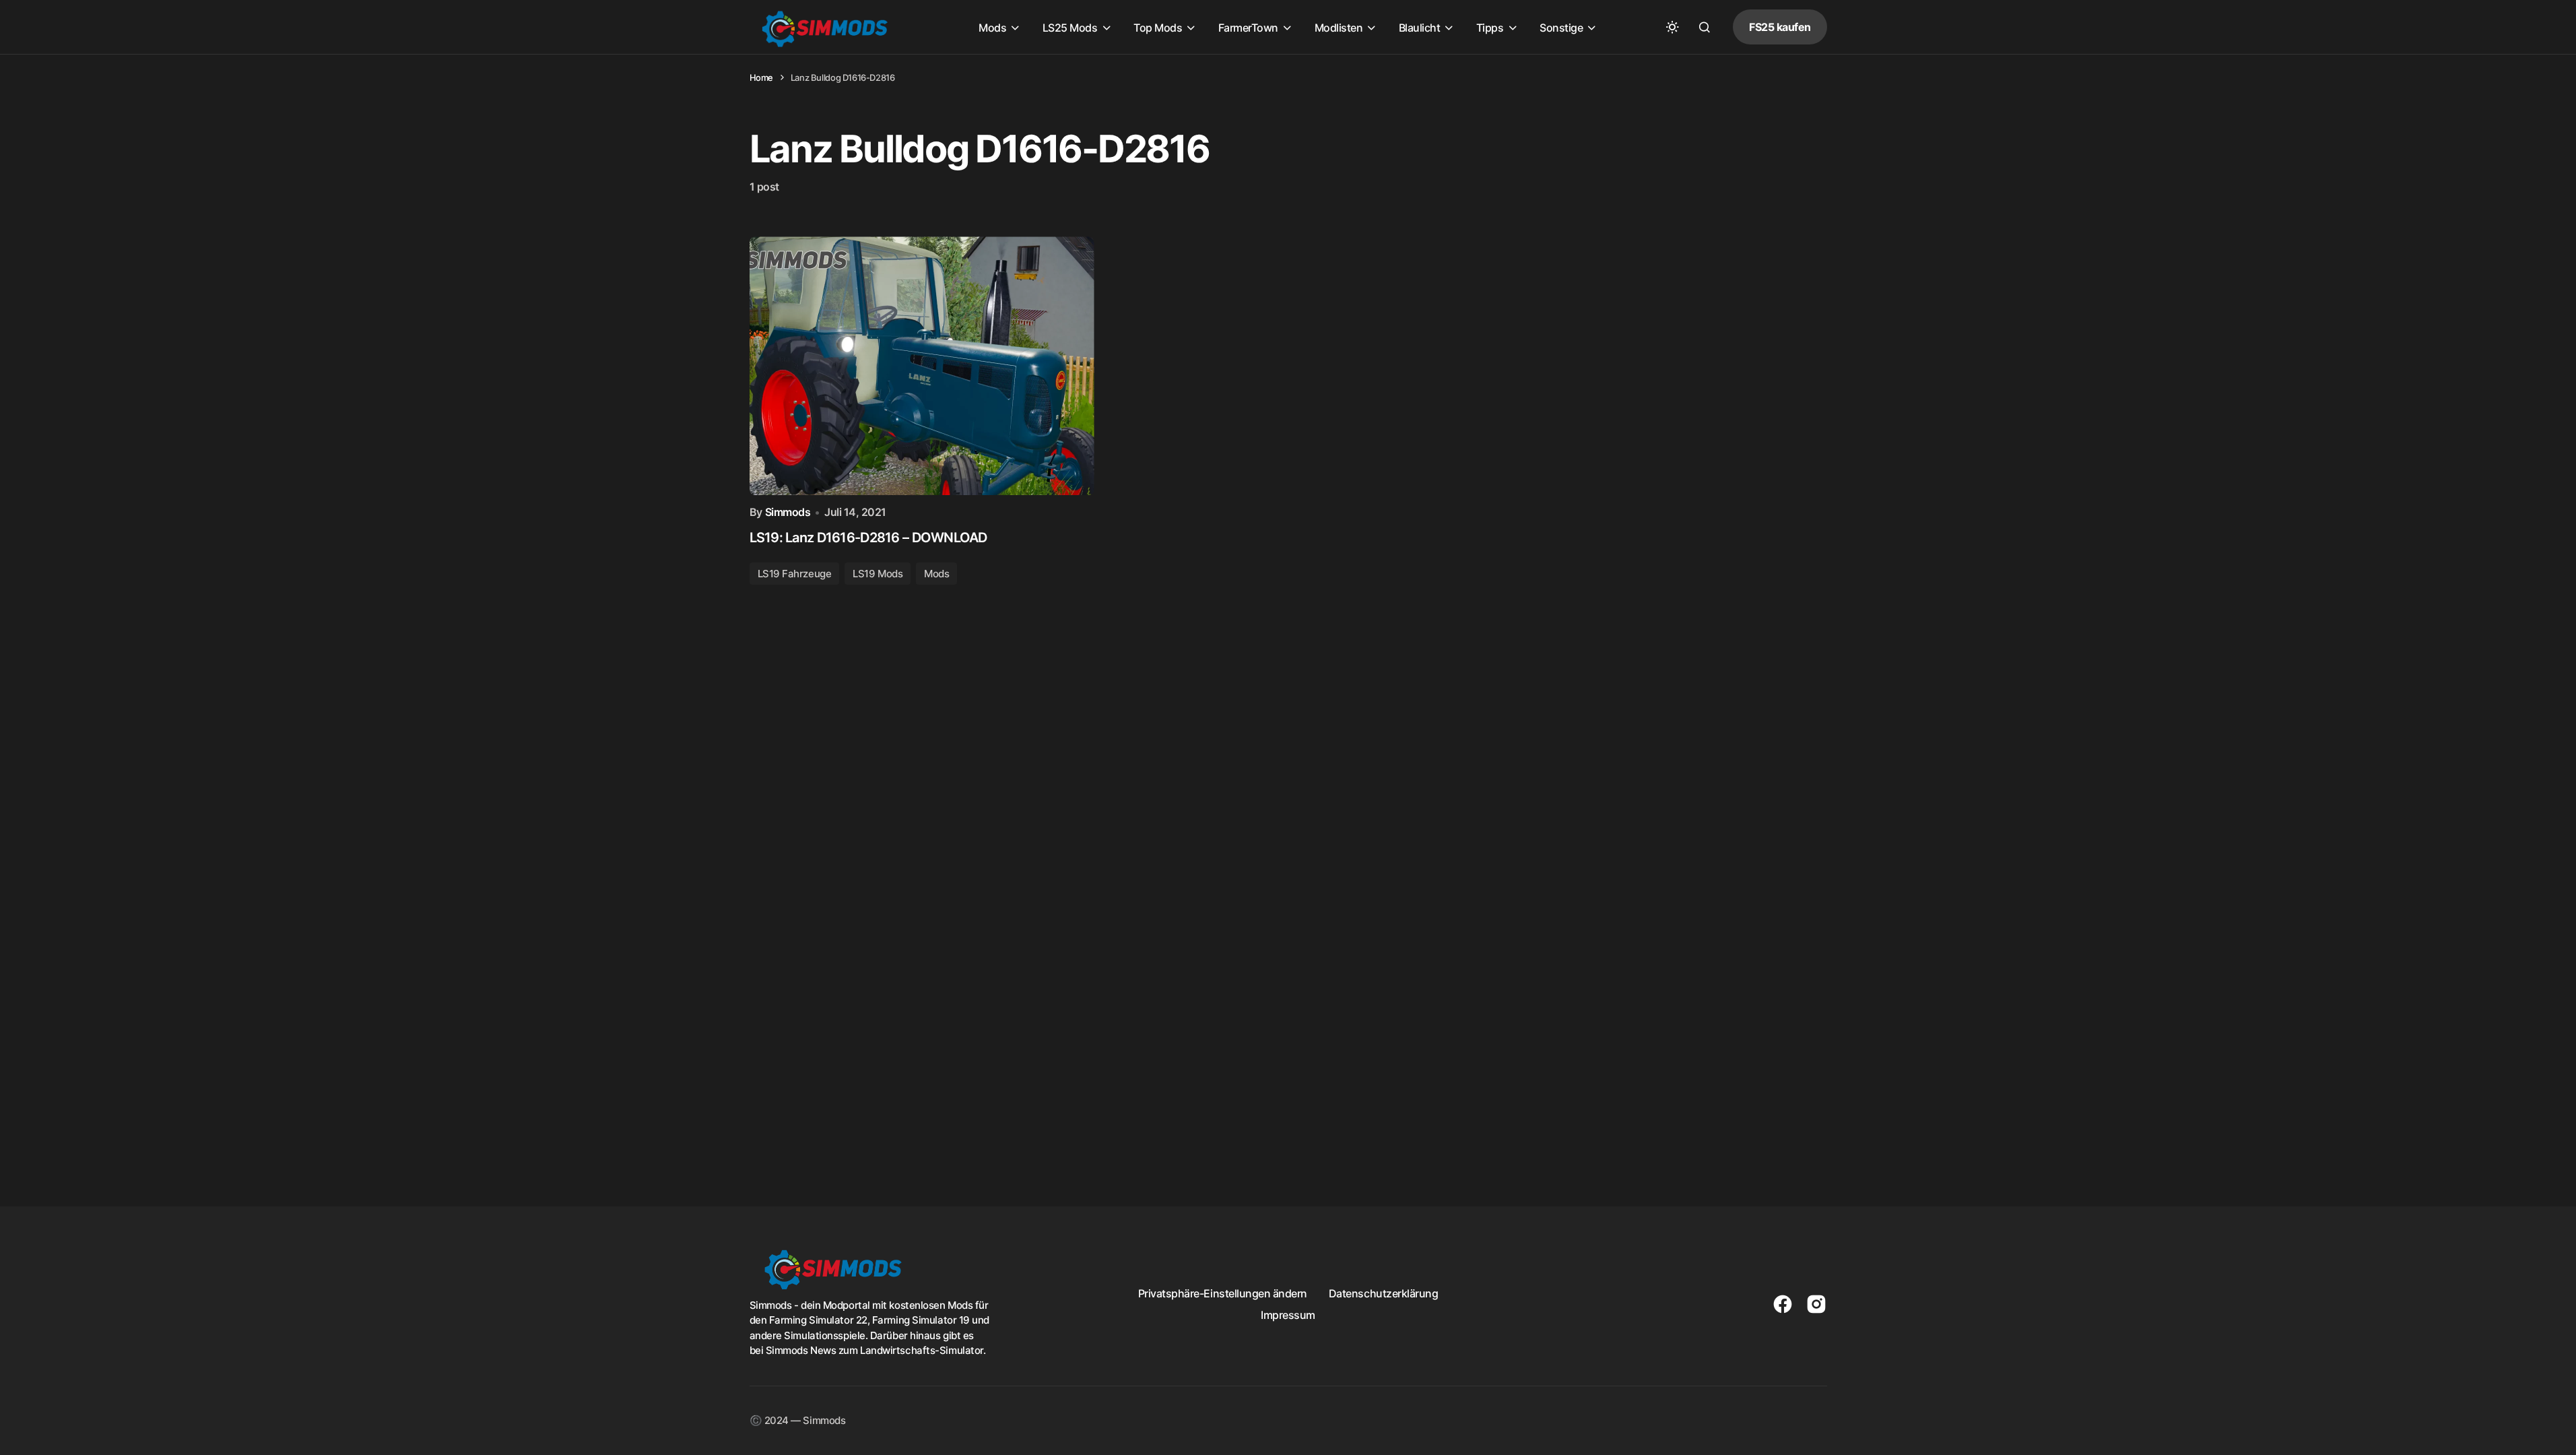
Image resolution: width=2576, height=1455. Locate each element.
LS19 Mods (878, 574)
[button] (1672, 27)
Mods (936, 574)
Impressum (1288, 1315)
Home (761, 77)
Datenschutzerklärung (1383, 1293)
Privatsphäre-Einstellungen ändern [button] (1223, 1293)
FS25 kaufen (1780, 27)
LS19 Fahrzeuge (795, 574)
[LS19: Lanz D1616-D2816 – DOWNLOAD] (922, 366)
